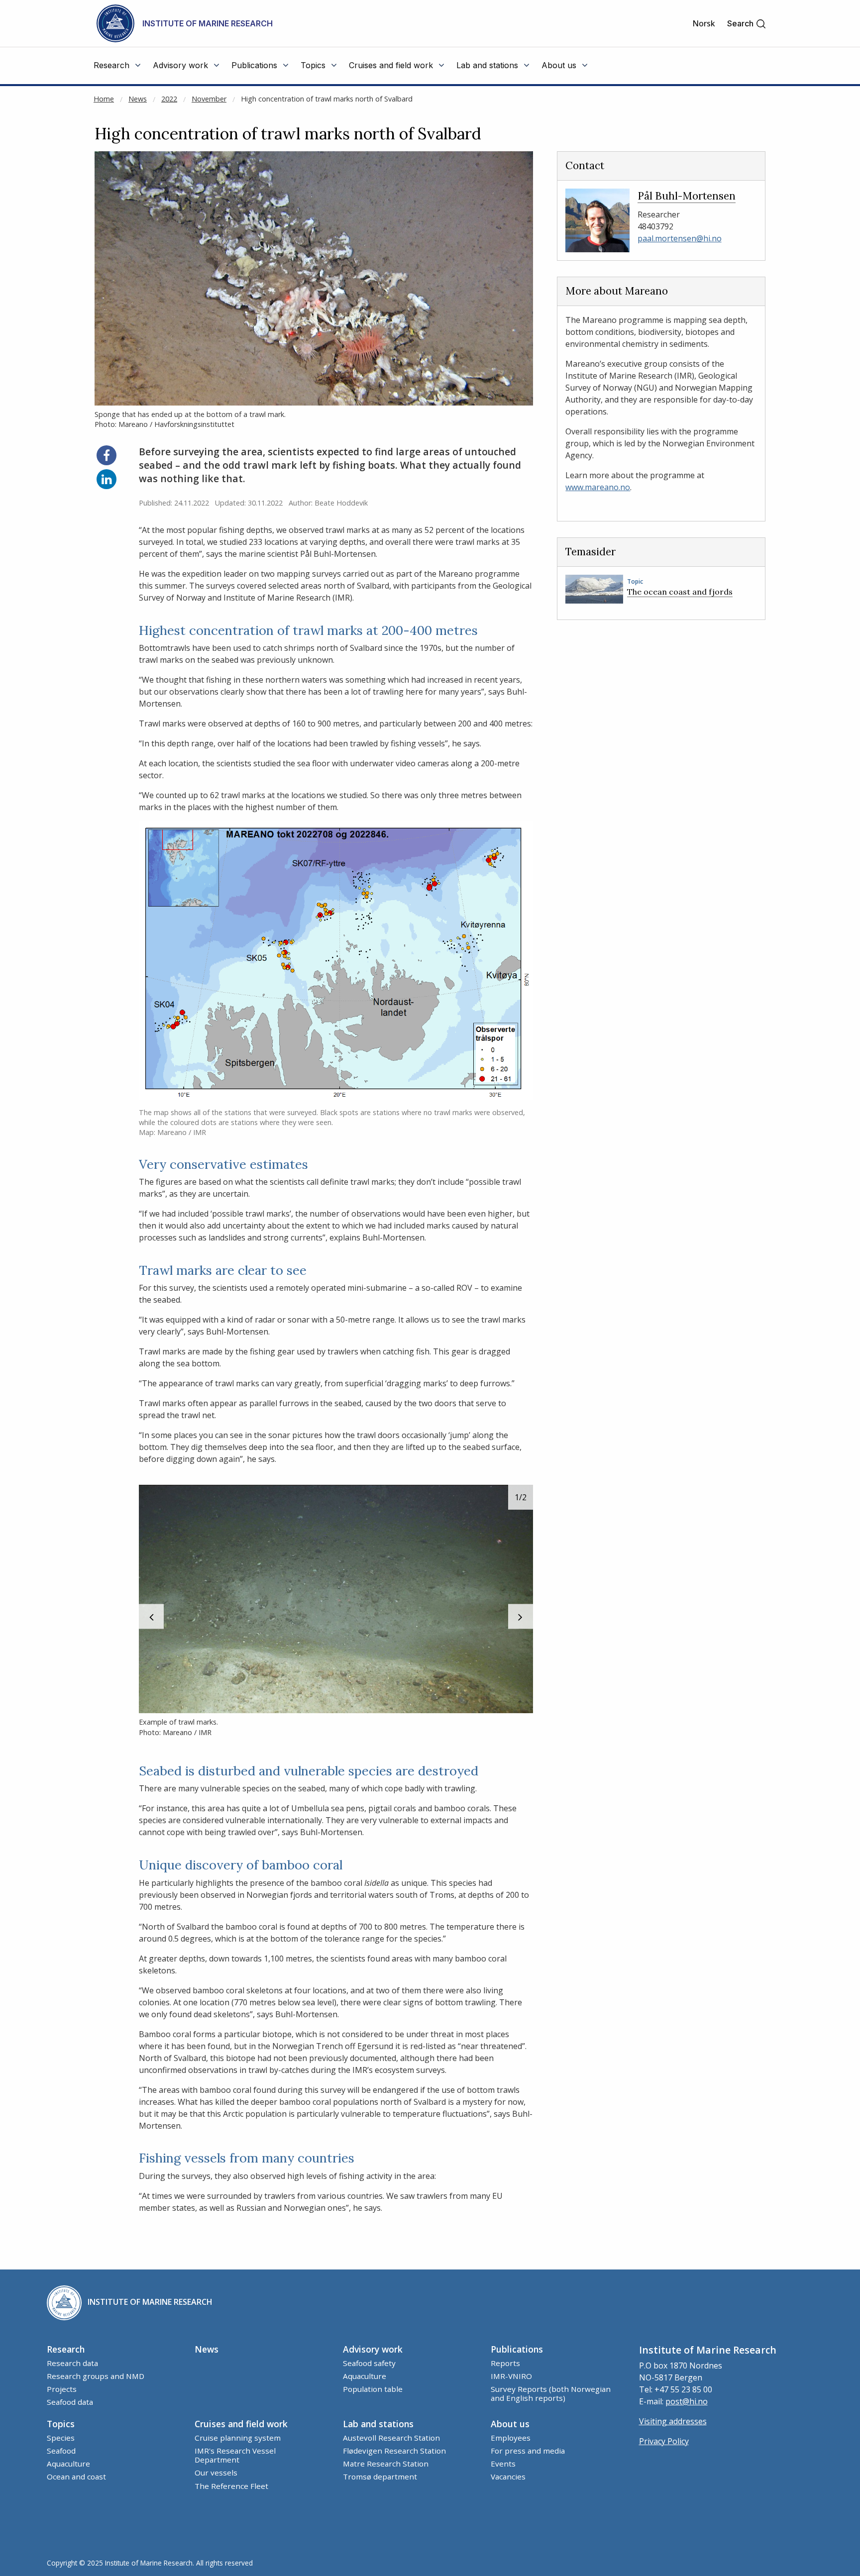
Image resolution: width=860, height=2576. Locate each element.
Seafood (61, 2451)
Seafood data (70, 2402)
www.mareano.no (598, 487)
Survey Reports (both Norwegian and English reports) (551, 2393)
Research (66, 2349)
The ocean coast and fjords (680, 592)
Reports (505, 2363)
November (209, 99)
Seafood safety (369, 2363)
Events (503, 2464)
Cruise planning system (238, 2438)
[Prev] (151, 1617)
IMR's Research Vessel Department (235, 2455)
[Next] (521, 1617)
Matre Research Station (386, 2464)
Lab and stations (378, 2424)
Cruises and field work (241, 2424)
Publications (517, 2349)
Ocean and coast (76, 2476)
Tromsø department (380, 2476)
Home (104, 99)
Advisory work (373, 2349)
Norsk (704, 23)
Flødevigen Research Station (394, 2451)
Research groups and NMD (96, 2376)
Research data (72, 2363)
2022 (169, 99)
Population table (373, 2389)
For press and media (528, 2451)
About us (510, 2424)
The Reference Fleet (231, 2486)
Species (61, 2438)
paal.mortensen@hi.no (680, 238)
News (138, 99)
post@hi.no (687, 2401)
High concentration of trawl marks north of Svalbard (327, 99)
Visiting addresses (673, 2421)
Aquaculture (365, 2376)
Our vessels (216, 2473)
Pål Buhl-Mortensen (687, 196)
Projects (62, 2389)
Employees (511, 2438)
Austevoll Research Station (391, 2438)
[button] (747, 24)
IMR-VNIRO (511, 2376)
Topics (61, 2424)
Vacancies (508, 2476)
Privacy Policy (664, 2441)
